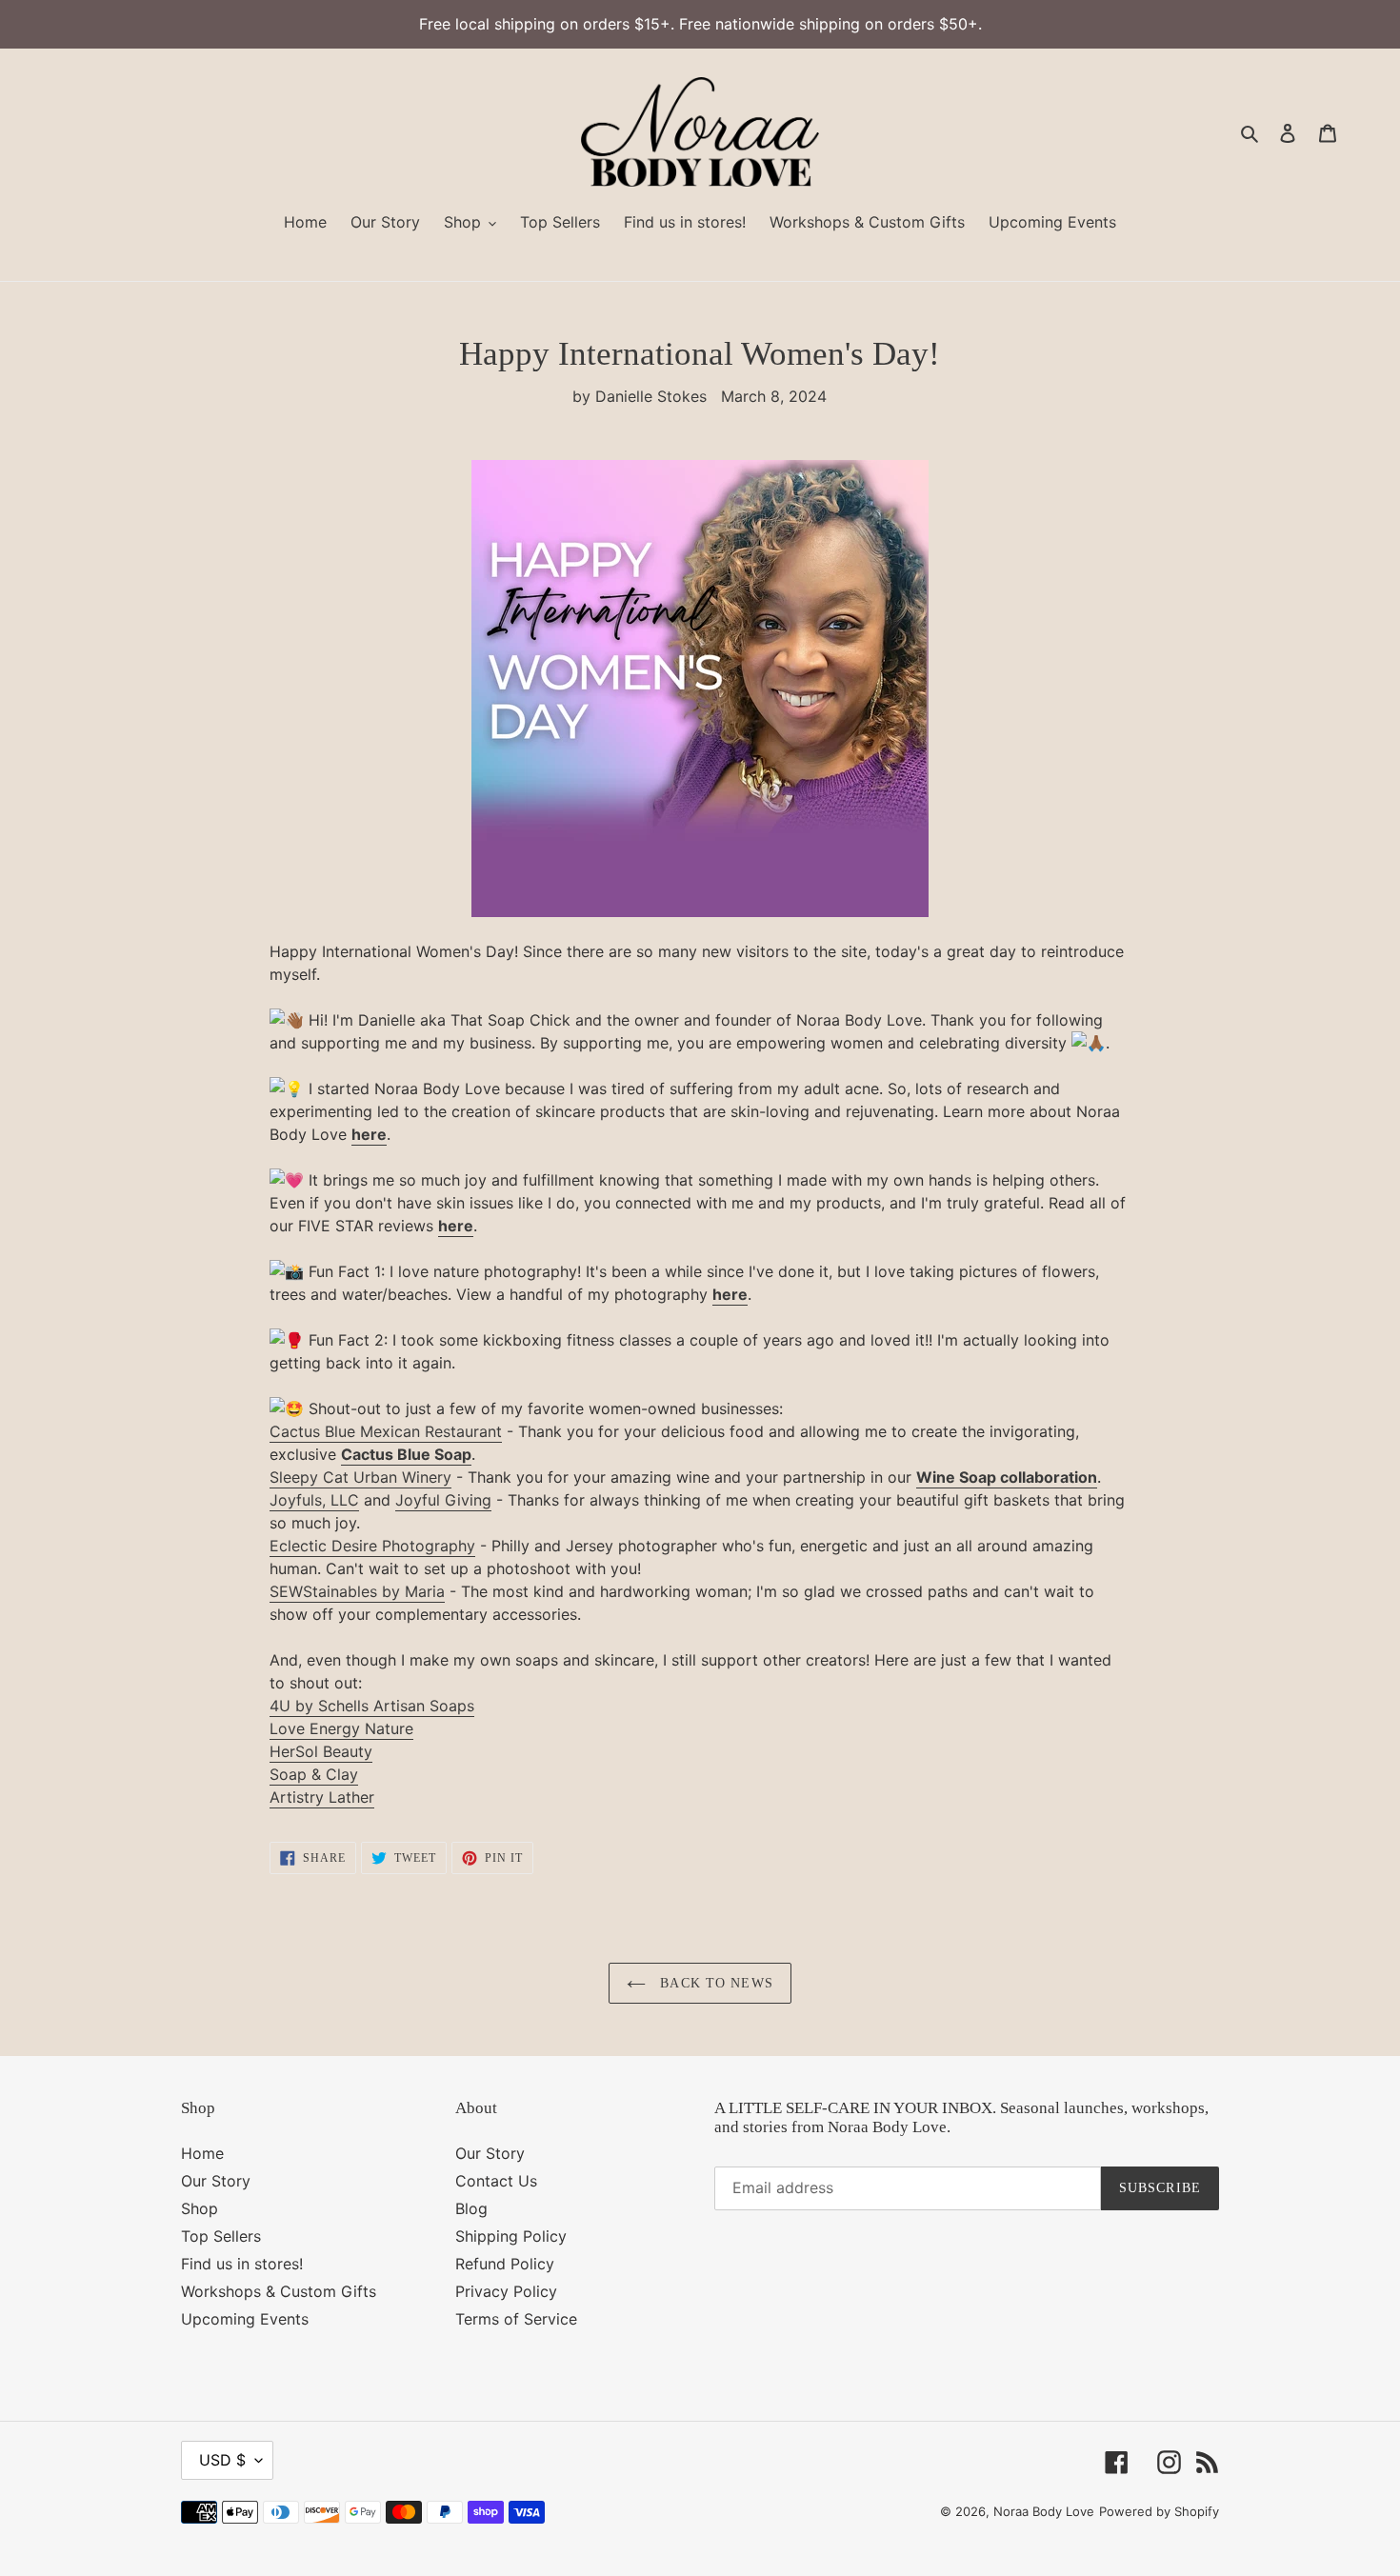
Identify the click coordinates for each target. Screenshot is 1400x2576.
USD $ (222, 2460)
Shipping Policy (511, 2236)
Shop (200, 2208)
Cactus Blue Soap (406, 1454)
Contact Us (496, 2181)
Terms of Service (516, 2319)
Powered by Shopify (1159, 2511)
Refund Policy (505, 2264)
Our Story (216, 2181)
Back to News (714, 1983)
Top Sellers (221, 2236)
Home (202, 2153)
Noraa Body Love (1044, 2511)
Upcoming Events (245, 2319)
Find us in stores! (242, 2264)
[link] (386, 1432)
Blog (471, 2208)
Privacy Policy (506, 2291)
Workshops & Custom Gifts (279, 2291)
